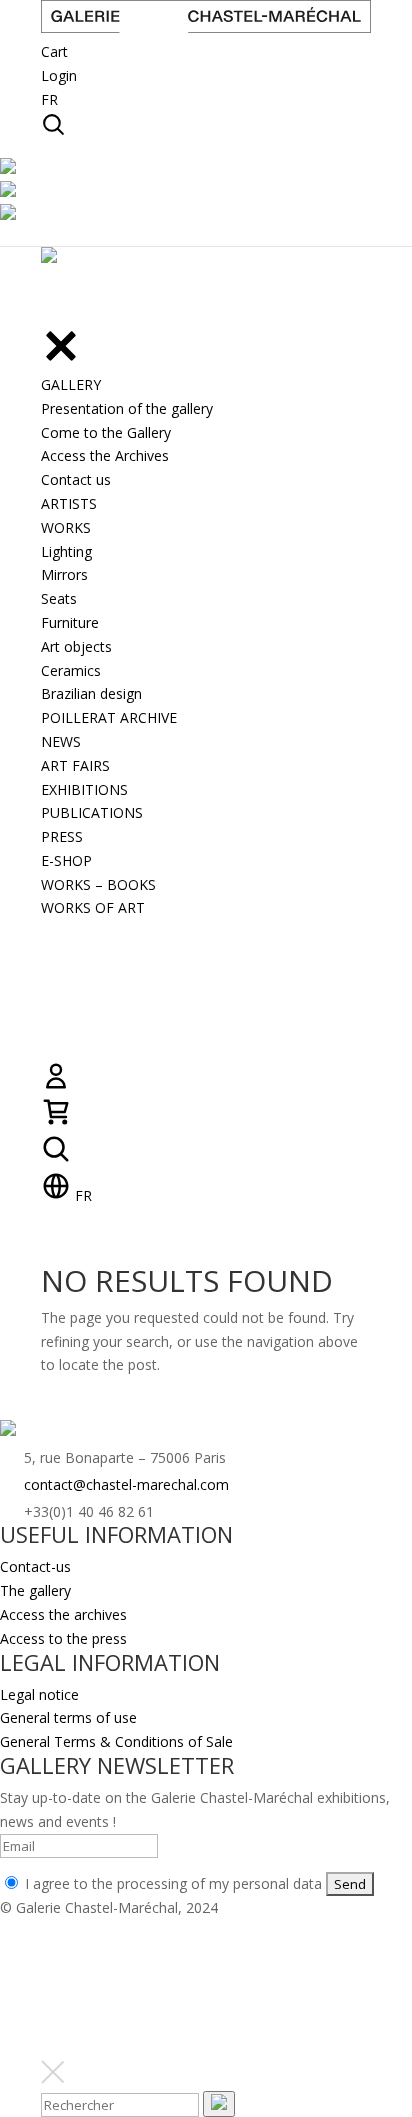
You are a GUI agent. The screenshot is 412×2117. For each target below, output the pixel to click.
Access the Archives (105, 455)
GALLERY (71, 384)
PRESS (62, 836)
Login (59, 75)
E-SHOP (66, 860)
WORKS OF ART (93, 907)
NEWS (61, 741)
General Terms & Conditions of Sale (116, 1741)
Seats (59, 598)
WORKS (66, 527)
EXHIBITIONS (84, 789)
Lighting (66, 551)
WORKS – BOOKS (98, 884)
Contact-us (35, 1566)
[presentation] (219, 2104)
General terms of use (68, 1717)
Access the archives (63, 1614)
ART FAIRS (75, 765)
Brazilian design (91, 693)
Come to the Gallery (106, 432)
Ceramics (71, 670)
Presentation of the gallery (127, 408)
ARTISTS (69, 503)
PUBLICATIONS (92, 812)
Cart (54, 51)
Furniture (70, 622)
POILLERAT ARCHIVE (109, 717)
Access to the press (63, 1638)
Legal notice (39, 1694)
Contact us (76, 479)
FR (49, 99)
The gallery (35, 1590)
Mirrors (64, 574)
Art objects (76, 646)
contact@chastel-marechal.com (126, 1484)
